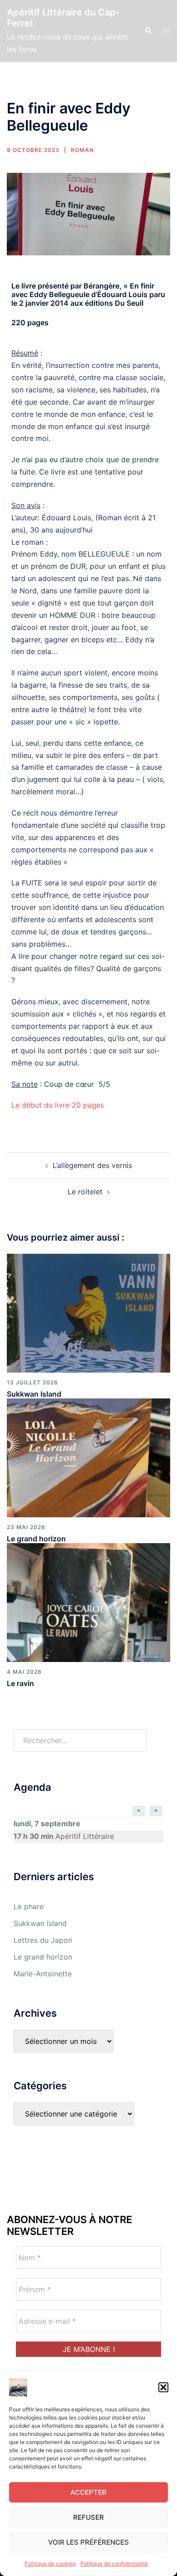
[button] (163, 2387)
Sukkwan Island (34, 1394)
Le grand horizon (36, 1539)
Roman (82, 150)
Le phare (29, 1906)
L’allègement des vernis (92, 1165)
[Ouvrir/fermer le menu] (167, 31)
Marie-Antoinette (43, 1974)
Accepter (88, 2492)
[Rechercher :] (80, 1740)
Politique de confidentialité (114, 2564)
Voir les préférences (88, 2542)
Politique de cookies (50, 2564)
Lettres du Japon (43, 1940)
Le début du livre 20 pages (58, 1105)
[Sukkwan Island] (88, 1312)
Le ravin (20, 1683)
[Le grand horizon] (88, 1457)
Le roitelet (85, 1192)
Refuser (88, 2517)
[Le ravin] (88, 1602)
